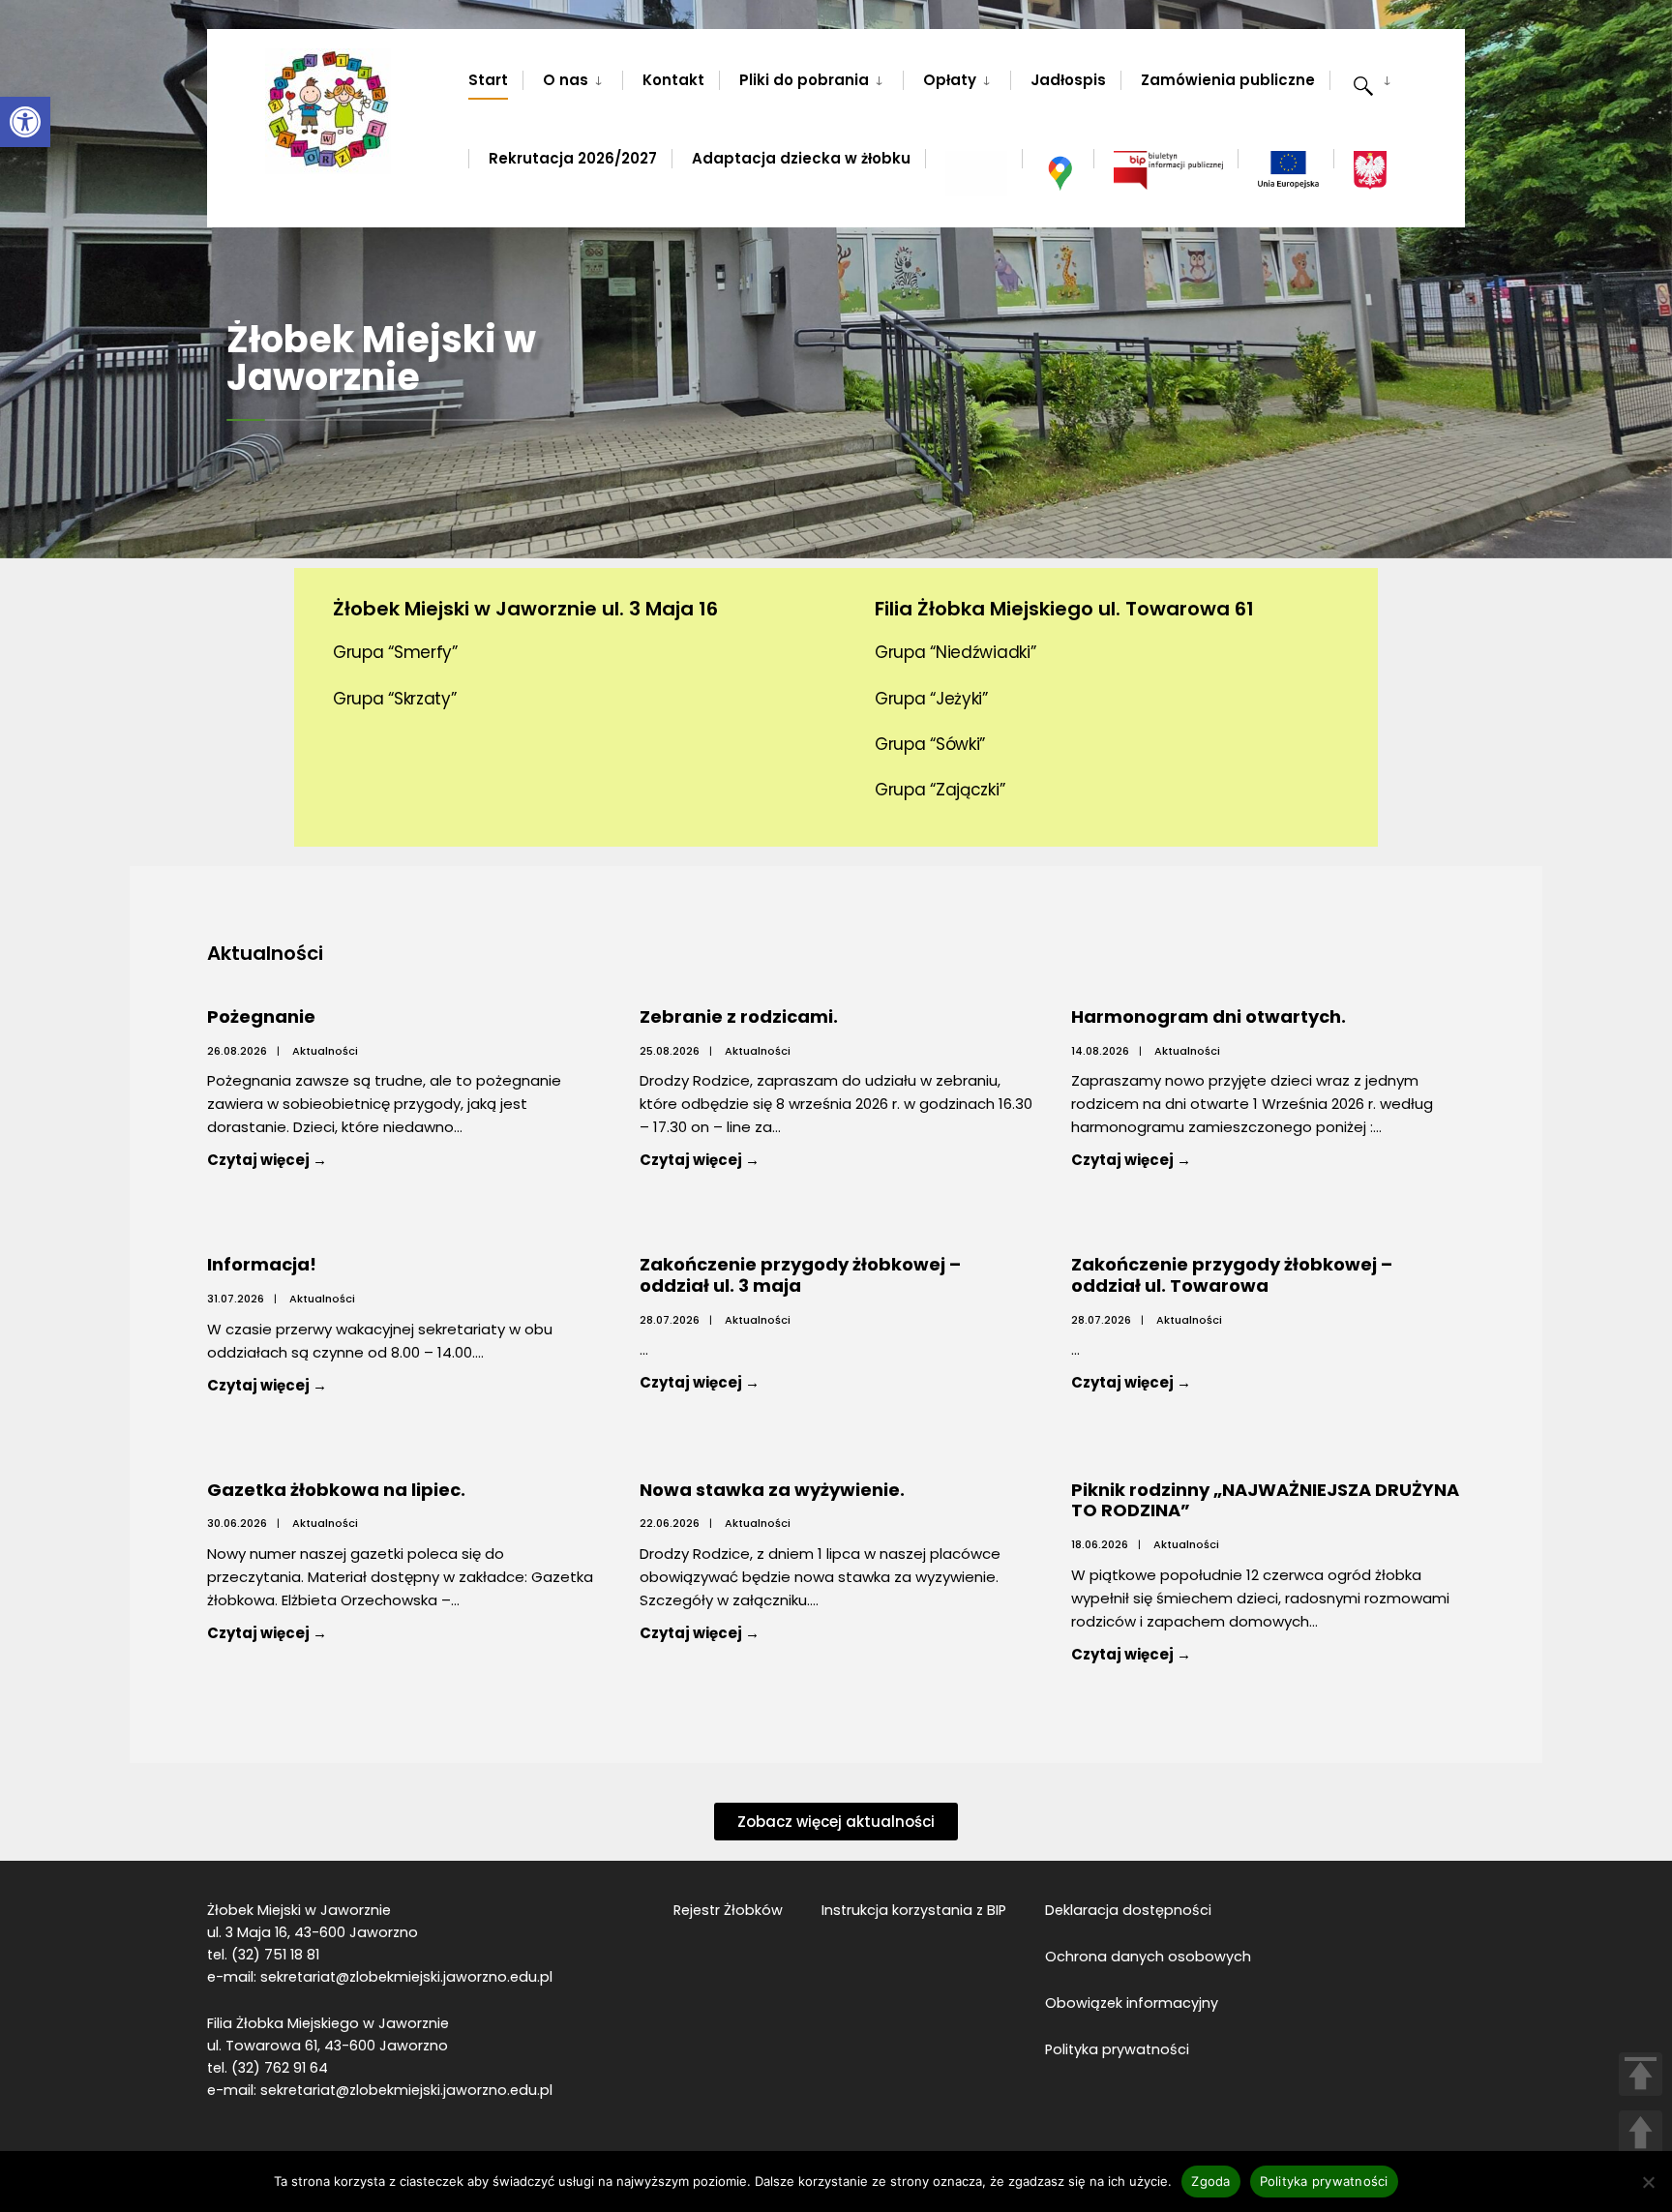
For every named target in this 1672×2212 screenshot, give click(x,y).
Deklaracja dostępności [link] (1128, 1910)
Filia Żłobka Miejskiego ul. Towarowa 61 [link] (1064, 609)
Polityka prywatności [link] (1117, 2049)
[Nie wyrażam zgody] (1648, 2182)
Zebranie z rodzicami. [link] (739, 1016)
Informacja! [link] (262, 1264)
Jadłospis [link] (1068, 80)
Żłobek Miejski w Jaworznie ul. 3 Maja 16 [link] (525, 609)
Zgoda (1210, 2181)
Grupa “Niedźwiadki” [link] (955, 652)
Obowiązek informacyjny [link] (1132, 2003)
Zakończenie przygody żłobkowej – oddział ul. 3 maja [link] (800, 1275)
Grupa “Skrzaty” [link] (395, 699)
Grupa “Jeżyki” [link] (931, 699)
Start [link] (488, 80)
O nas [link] (566, 80)
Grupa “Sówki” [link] (930, 744)
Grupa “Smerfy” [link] (395, 652)
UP (1641, 2132)
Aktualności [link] (325, 1051)
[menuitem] (572, 76)
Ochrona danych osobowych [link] (1148, 1957)
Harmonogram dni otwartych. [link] (1209, 1016)
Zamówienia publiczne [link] (1228, 80)
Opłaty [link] (950, 80)
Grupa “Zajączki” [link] (940, 790)
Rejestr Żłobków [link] (728, 1910)
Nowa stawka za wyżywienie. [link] (772, 1490)
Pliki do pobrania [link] (804, 80)
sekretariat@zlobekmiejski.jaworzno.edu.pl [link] (406, 1977)
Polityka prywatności (1324, 2181)
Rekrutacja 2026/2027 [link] (573, 158)
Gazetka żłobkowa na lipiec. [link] (336, 1490)
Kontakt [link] (673, 80)
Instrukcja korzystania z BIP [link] (914, 1910)
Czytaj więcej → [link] (312, 1159)
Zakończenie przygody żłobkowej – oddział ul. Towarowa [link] (1232, 1275)
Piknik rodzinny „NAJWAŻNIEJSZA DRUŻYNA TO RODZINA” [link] (1265, 1500)
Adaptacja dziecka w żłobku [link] (801, 158)
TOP (1641, 2074)
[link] (25, 122)
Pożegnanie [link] (261, 1016)
